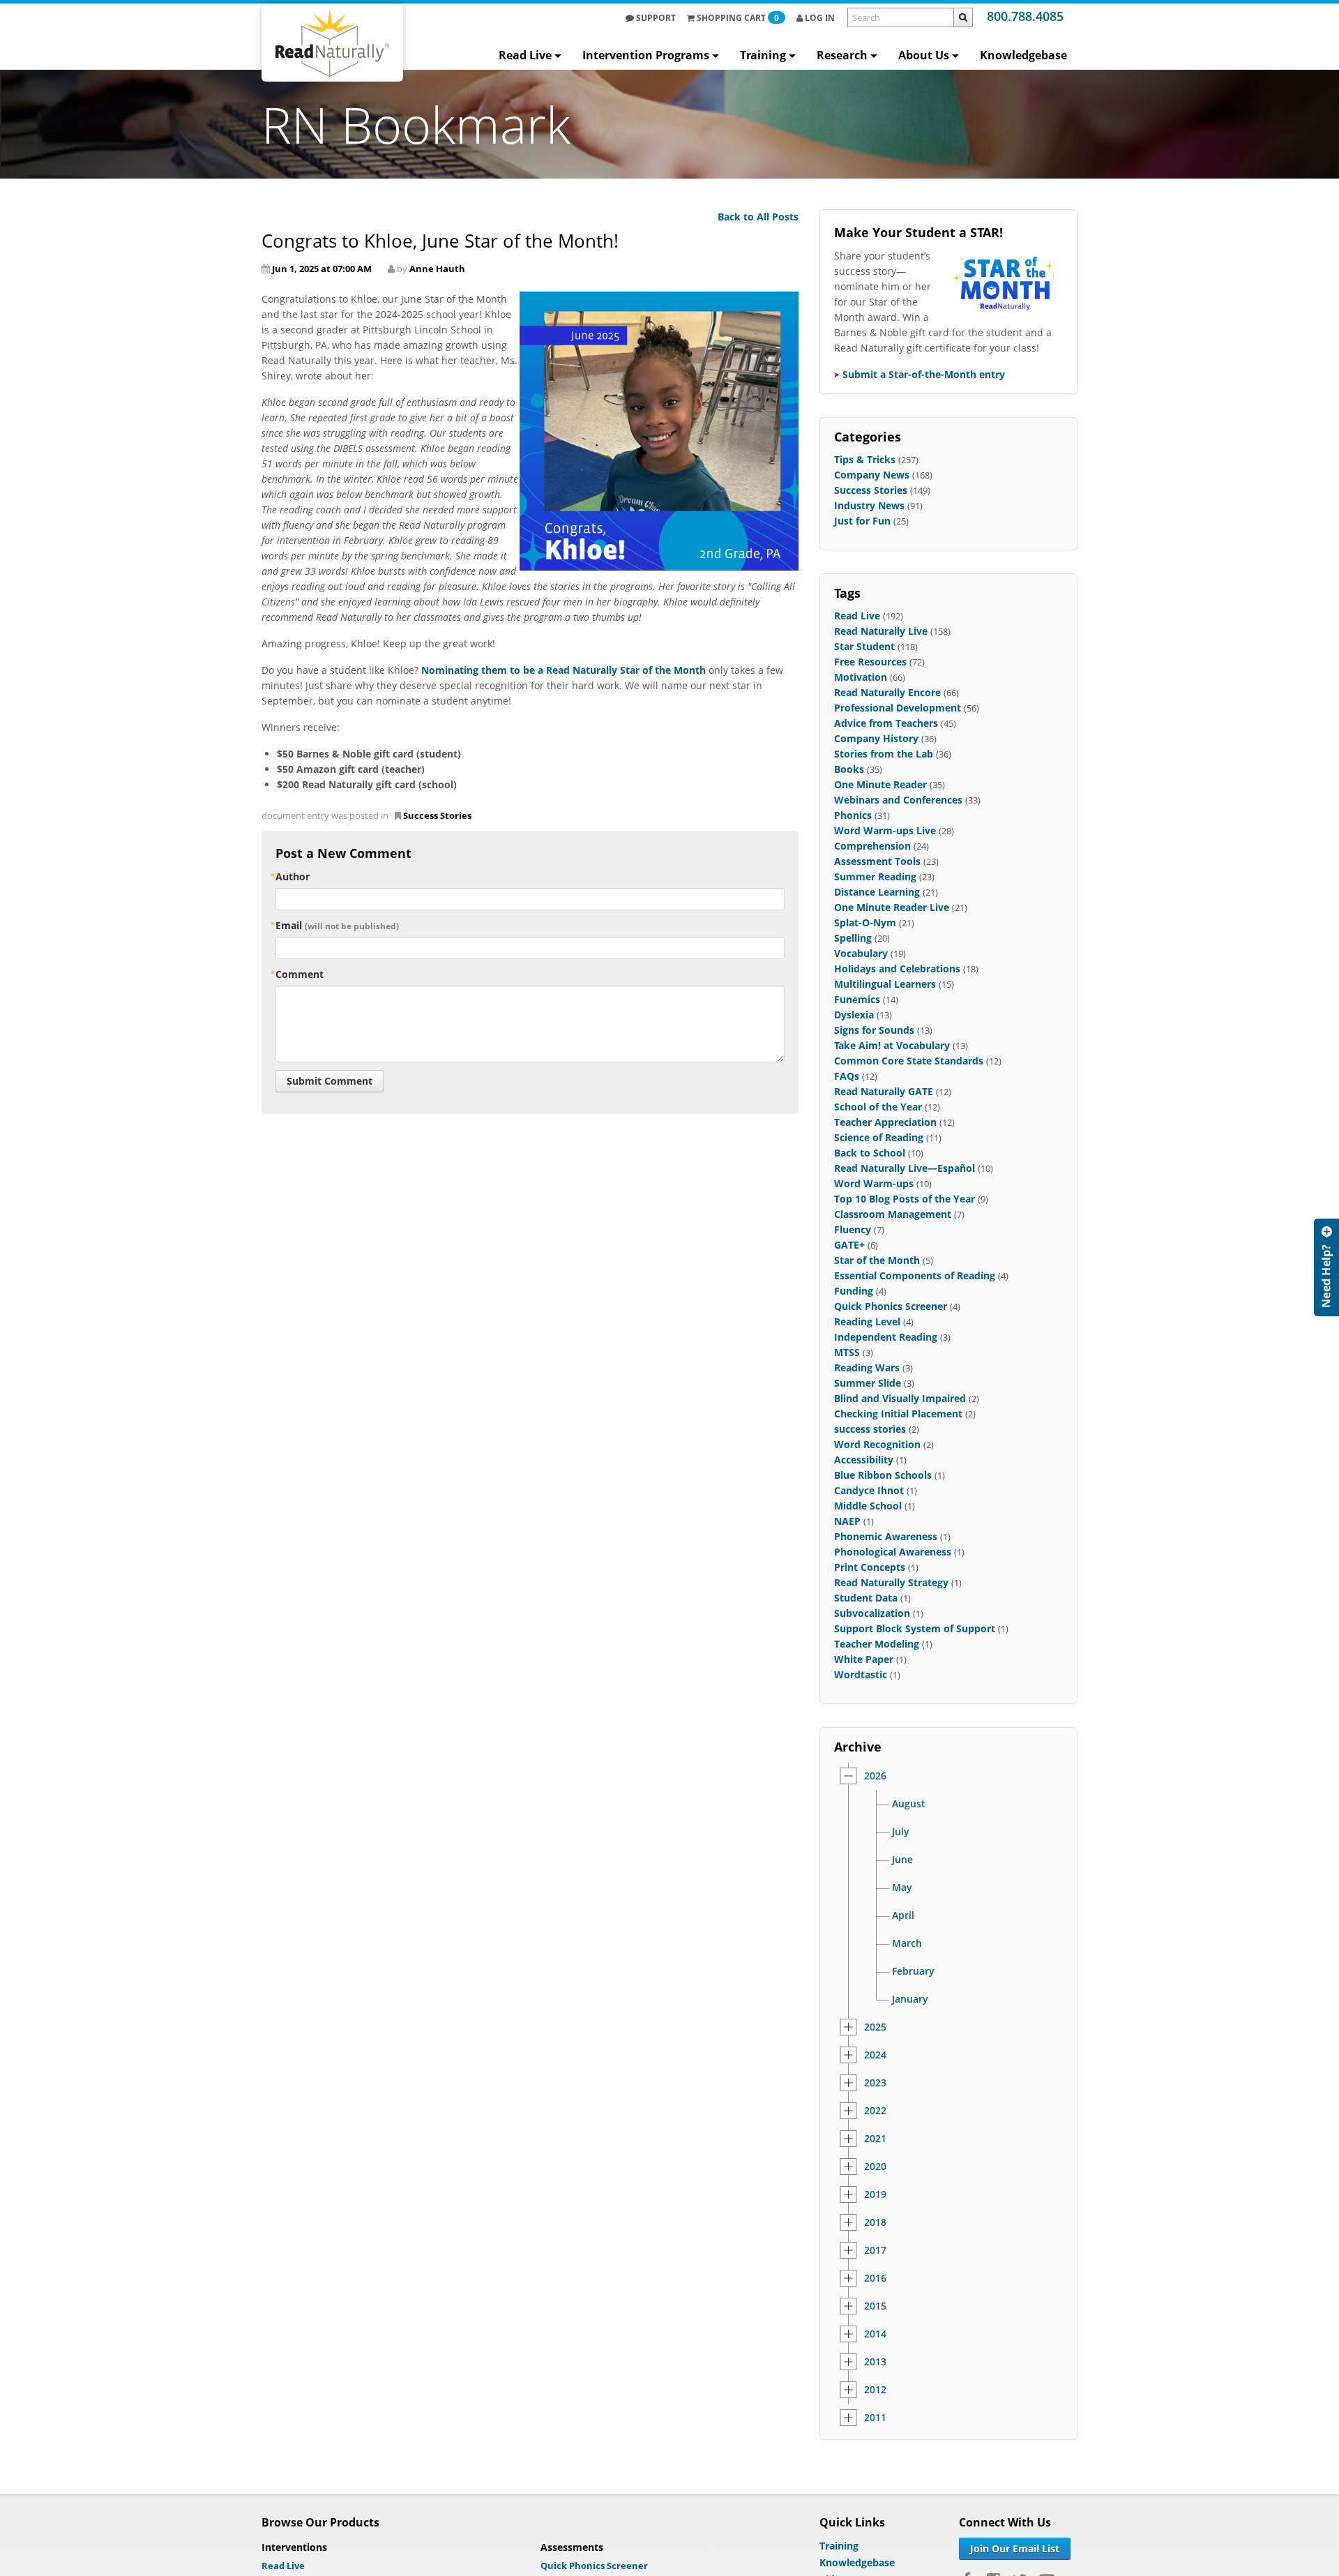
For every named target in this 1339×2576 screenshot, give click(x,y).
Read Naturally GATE (884, 1091)
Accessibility (864, 1460)
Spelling (853, 938)
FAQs (847, 1076)
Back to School (870, 1153)
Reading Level (867, 1321)
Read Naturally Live (881, 631)
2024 (875, 2055)
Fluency (853, 1229)
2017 (875, 2250)
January (910, 1999)
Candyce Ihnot (869, 1490)
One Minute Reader (880, 784)
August (909, 1804)
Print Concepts (870, 1567)
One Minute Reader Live (892, 907)
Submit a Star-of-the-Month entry (924, 374)
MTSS (847, 1352)
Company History (876, 738)
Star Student (864, 646)
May (902, 1888)
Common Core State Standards (909, 1061)
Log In (819, 18)
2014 (875, 2334)
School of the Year (878, 1107)
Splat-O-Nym (865, 922)
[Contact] (1326, 1267)
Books (849, 769)
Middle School (868, 1506)
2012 (875, 2390)
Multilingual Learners (885, 984)
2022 (875, 2111)
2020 (875, 2167)
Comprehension (872, 846)
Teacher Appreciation (885, 1122)
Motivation (861, 677)
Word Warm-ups (874, 1183)
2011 (875, 2418)
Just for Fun (862, 521)
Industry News (869, 505)
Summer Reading (875, 876)
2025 (875, 2027)
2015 (875, 2306)
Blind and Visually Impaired (900, 1398)
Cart (738, 18)
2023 (875, 2083)
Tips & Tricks (865, 459)
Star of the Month (877, 1260)
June (902, 1860)
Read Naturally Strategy (891, 1582)
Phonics (853, 815)
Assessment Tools (877, 861)
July (901, 1832)
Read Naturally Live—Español (905, 1168)
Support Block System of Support (915, 1628)
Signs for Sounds (874, 1030)
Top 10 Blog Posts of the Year (905, 1199)
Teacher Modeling (877, 1644)
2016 (875, 2278)
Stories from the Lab (884, 754)
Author (293, 876)
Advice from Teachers (886, 723)
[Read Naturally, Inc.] (332, 43)
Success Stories (437, 815)
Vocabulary (861, 953)
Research (842, 55)
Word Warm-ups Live (885, 830)
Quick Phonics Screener (891, 1306)
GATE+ (849, 1245)
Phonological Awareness (893, 1552)
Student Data (866, 1598)
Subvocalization (872, 1613)
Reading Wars (867, 1368)
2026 (875, 1776)
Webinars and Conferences (898, 800)
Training (763, 55)
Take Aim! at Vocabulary (892, 1045)
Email (337, 925)
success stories (870, 1429)
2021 (875, 2139)
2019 (875, 2194)
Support (655, 18)
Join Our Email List (1015, 2548)
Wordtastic (861, 1674)
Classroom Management (893, 1214)
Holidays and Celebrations (897, 969)
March (907, 1943)
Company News (872, 475)
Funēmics (857, 999)
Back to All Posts (758, 217)
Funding (854, 1291)
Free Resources (870, 662)
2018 (875, 2222)
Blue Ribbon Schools (883, 1475)
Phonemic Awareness (886, 1536)
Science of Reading (879, 1137)
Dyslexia (854, 1015)
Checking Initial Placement (898, 1414)
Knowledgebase (1023, 55)
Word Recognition (877, 1444)
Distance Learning (877, 892)
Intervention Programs (646, 55)
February (913, 1971)
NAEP (847, 1521)
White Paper (864, 1659)
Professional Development (898, 708)
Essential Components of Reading (915, 1275)
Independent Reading (886, 1337)
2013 (875, 2362)
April (903, 1915)
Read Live (525, 55)
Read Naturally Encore (887, 692)
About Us (924, 55)
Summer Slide (868, 1383)
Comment (300, 974)
